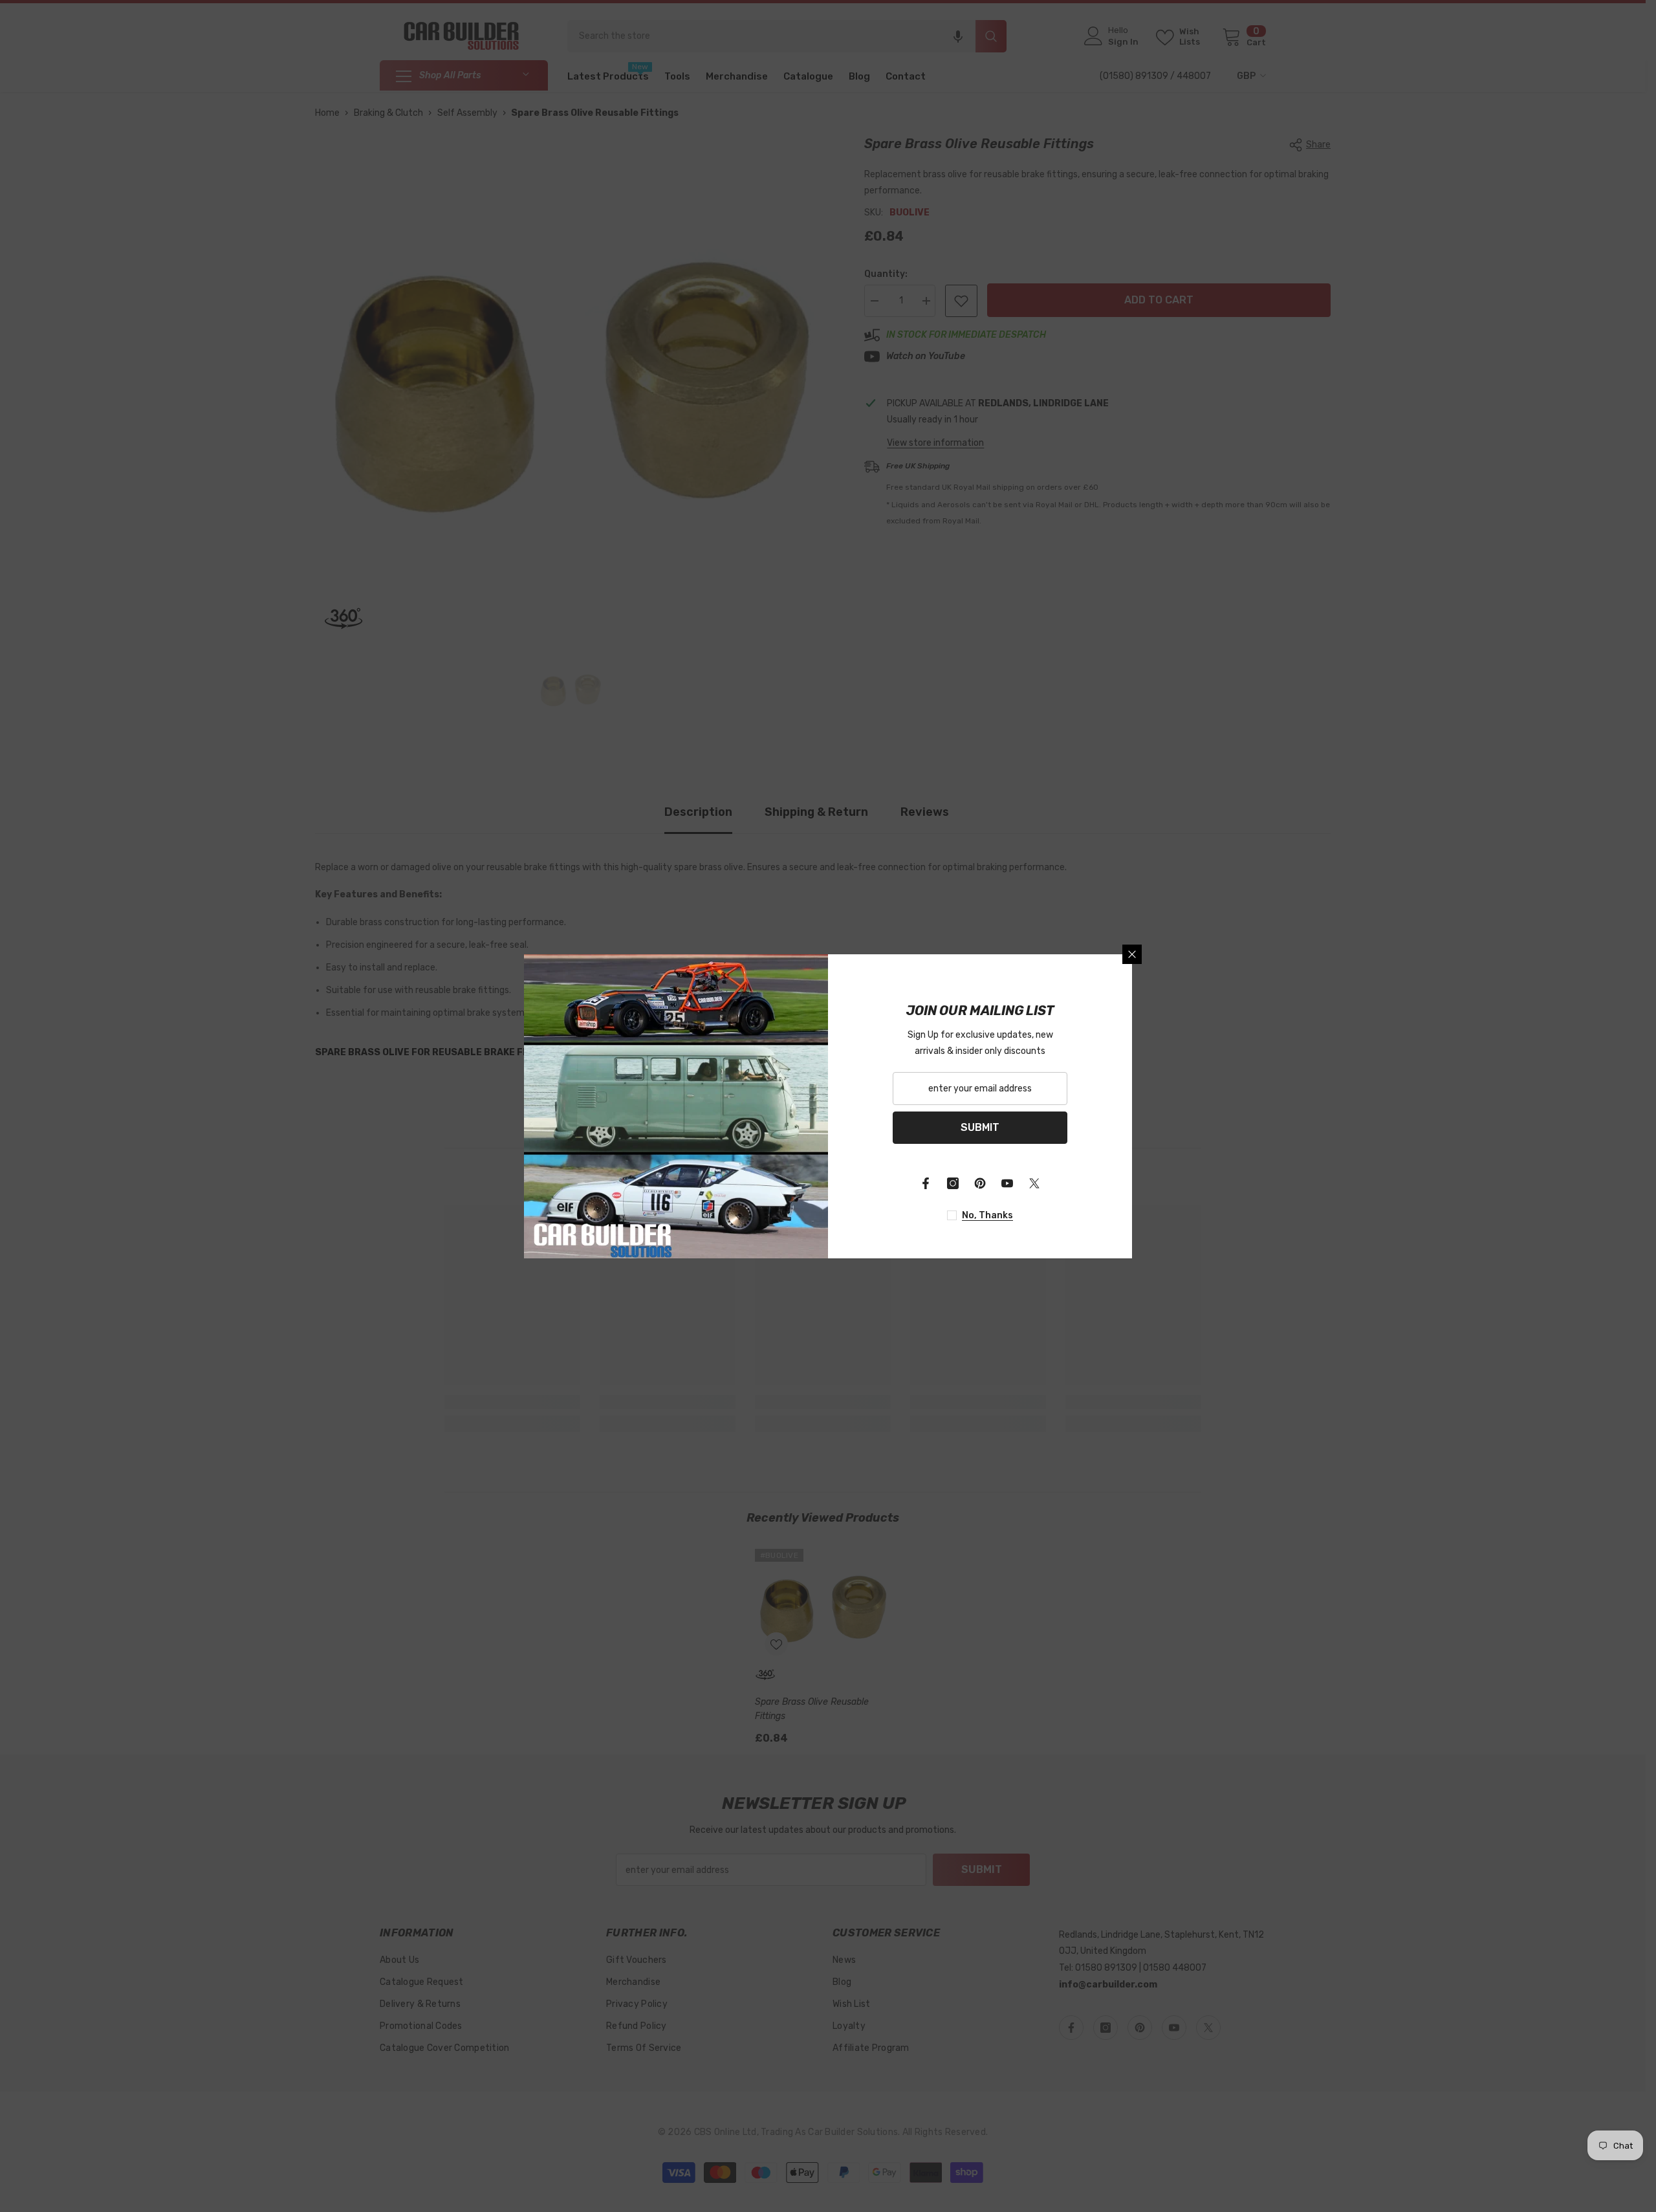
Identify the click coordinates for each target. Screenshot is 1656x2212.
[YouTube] (1007, 1183)
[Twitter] (1034, 1183)
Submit (980, 1127)
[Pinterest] (980, 1183)
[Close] (1132, 954)
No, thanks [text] (987, 1215)
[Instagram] (953, 1183)
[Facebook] (926, 1183)
